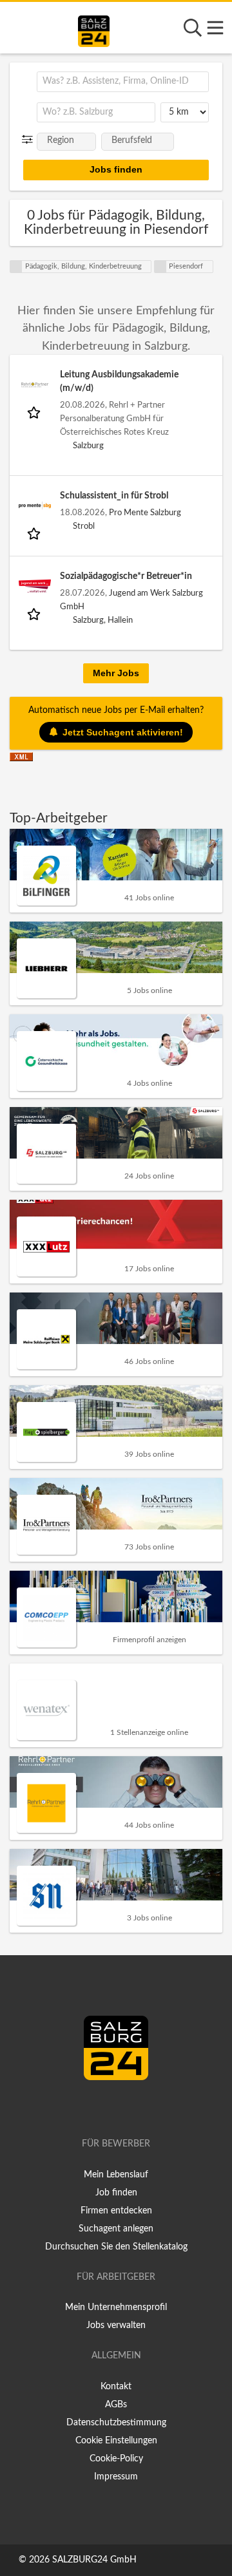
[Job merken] (35, 412)
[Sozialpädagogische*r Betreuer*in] (35, 586)
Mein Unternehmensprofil (116, 2307)
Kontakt (116, 2387)
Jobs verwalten (116, 2325)
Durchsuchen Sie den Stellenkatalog (116, 2247)
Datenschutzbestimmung (116, 2423)
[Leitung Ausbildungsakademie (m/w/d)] (35, 384)
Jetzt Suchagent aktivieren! (123, 732)
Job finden (116, 2193)
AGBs (116, 2405)
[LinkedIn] (130, 2107)
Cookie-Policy (116, 2459)
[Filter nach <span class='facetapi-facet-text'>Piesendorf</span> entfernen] (160, 267)
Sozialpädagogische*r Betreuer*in (126, 576)
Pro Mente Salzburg (145, 513)
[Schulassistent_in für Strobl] (35, 506)
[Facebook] (111, 2107)
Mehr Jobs (116, 673)
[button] (30, 140)
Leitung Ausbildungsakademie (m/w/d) (119, 382)
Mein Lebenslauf (116, 2175)
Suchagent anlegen (116, 2229)
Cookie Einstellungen (116, 2441)
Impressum (116, 2477)
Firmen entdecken (116, 2211)
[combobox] (123, 82)
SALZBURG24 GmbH (94, 2560)
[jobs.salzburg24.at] (94, 29)
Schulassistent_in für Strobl (114, 496)
